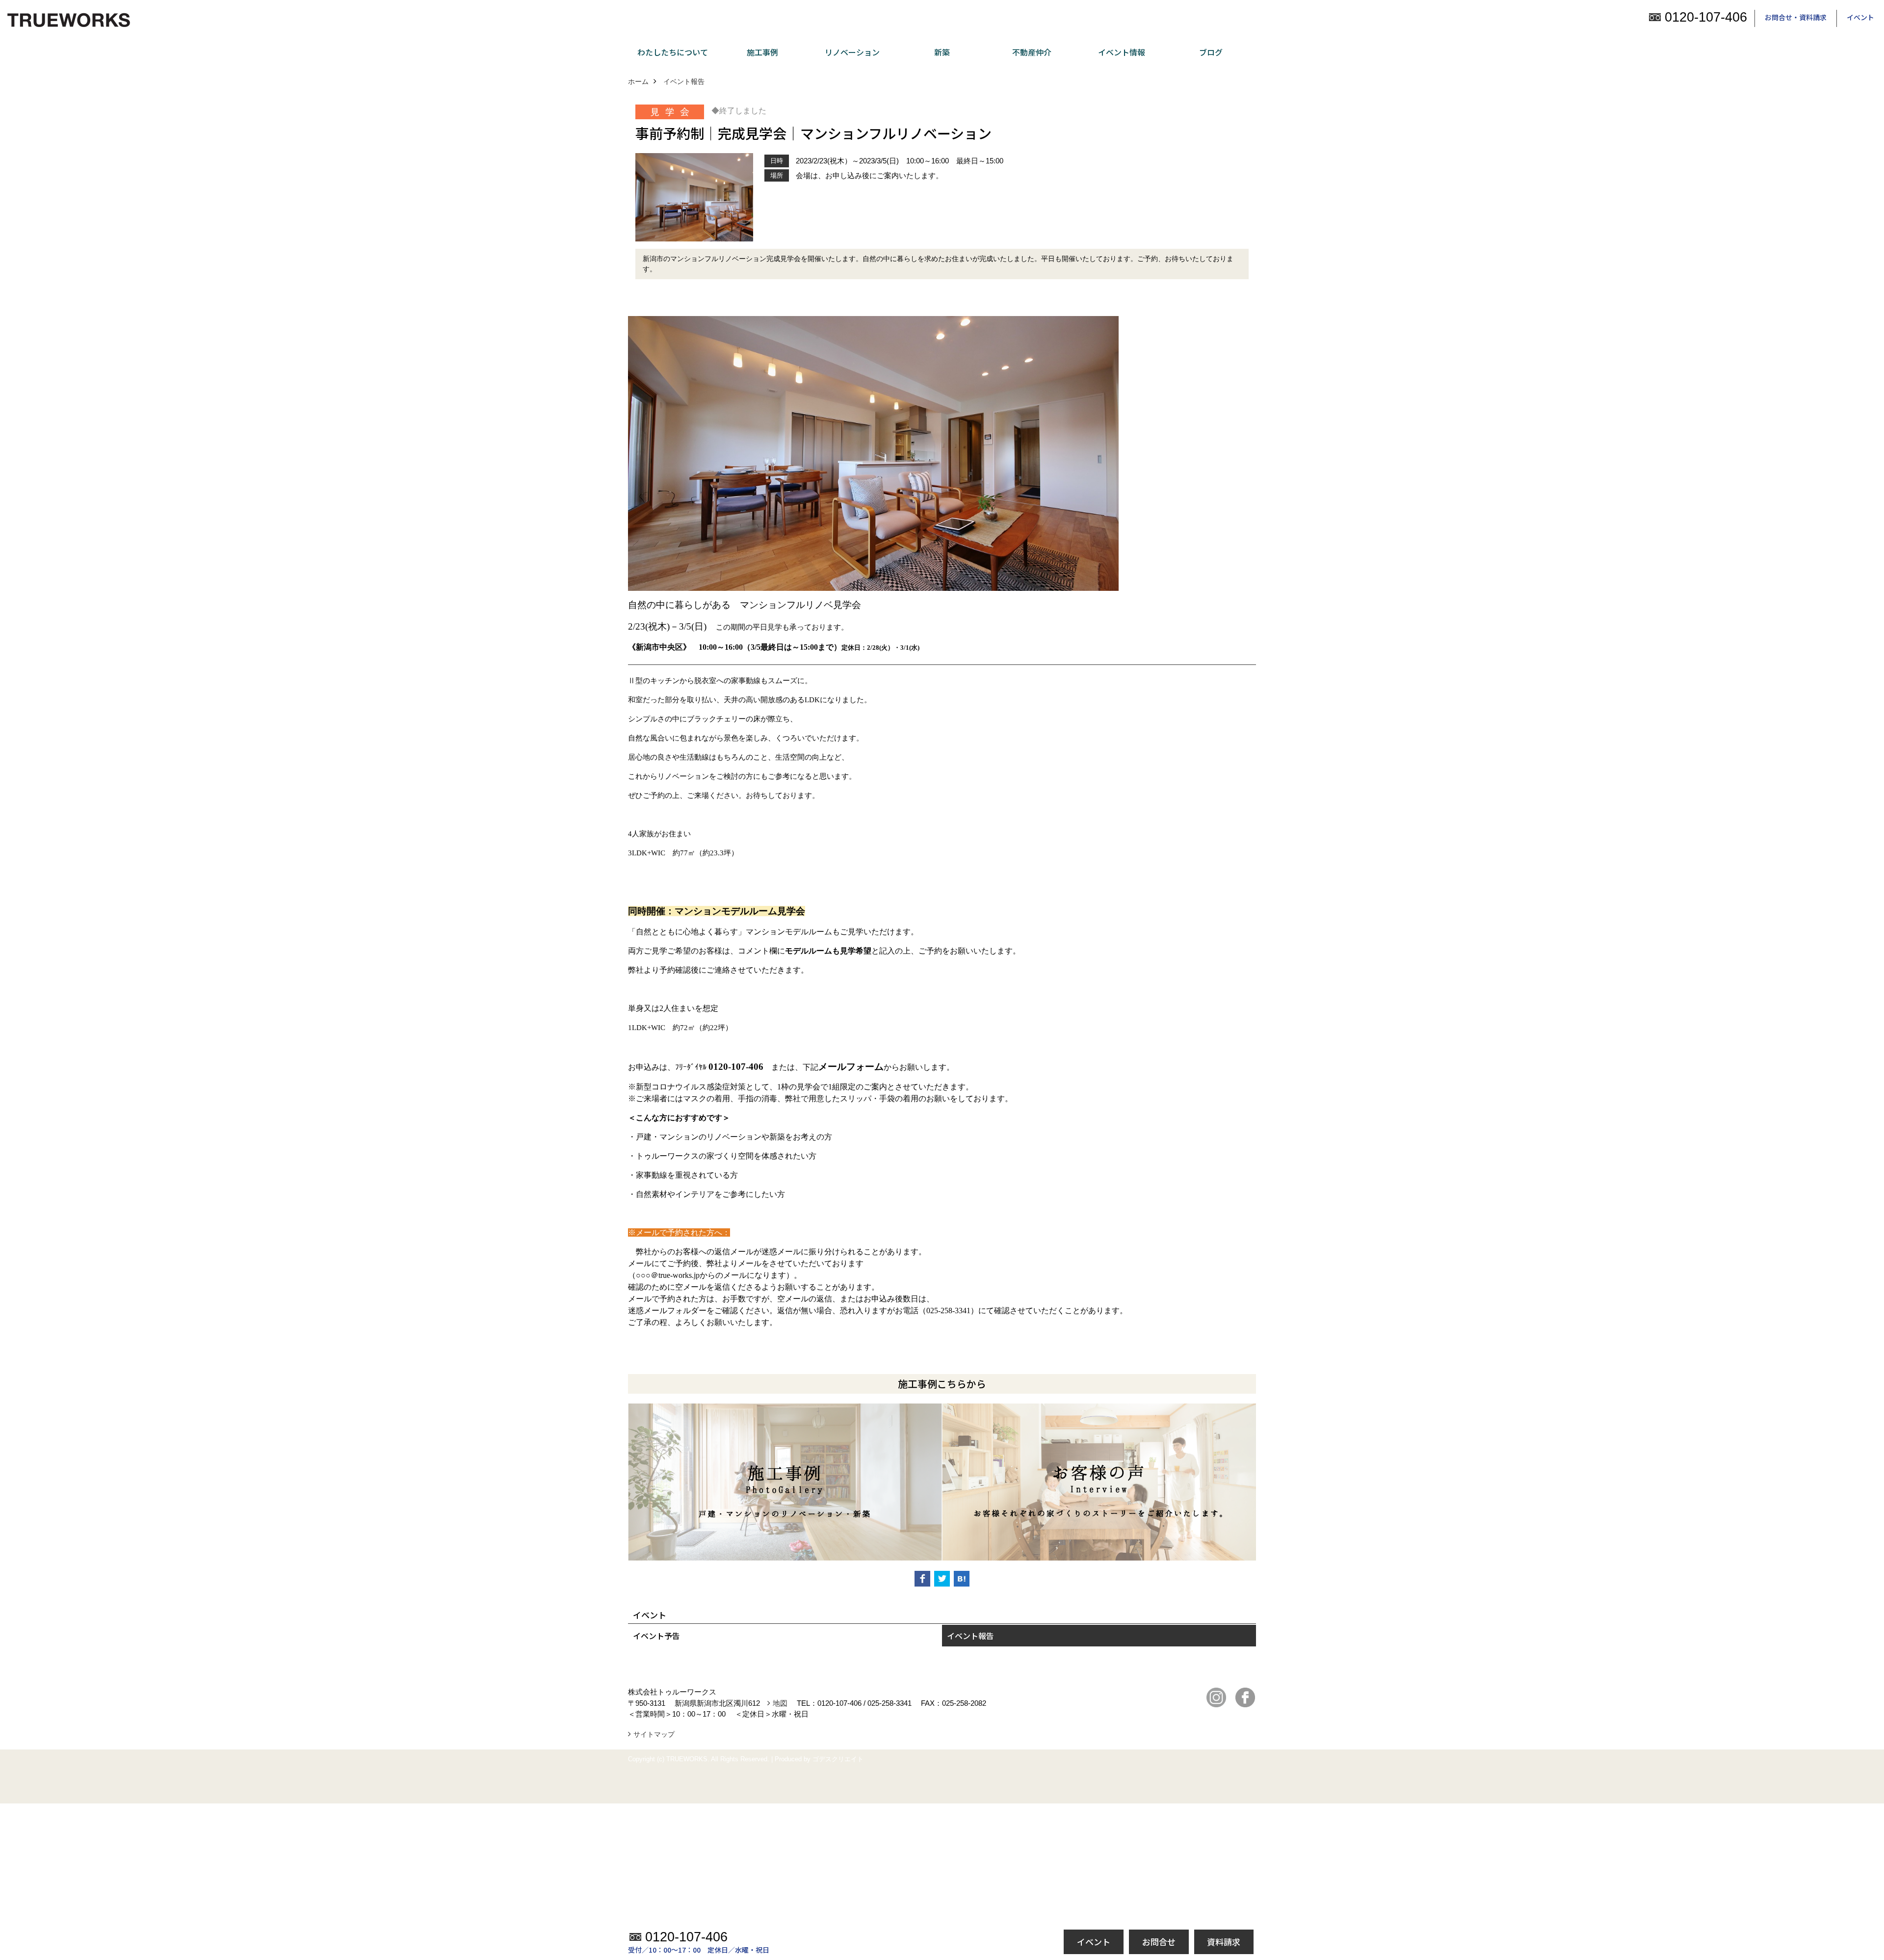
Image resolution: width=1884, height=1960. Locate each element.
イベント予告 (656, 1636)
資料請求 (1224, 1942)
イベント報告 (970, 1636)
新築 (942, 52)
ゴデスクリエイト (838, 1759)
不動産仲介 (1032, 52)
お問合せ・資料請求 (1796, 17)
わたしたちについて (673, 52)
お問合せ (1159, 1942)
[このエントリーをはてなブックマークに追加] (962, 1579)
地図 (780, 1703)
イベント (1860, 17)
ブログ (1211, 52)
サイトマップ (654, 1734)
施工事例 (762, 52)
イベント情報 (1122, 52)
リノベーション (852, 52)
